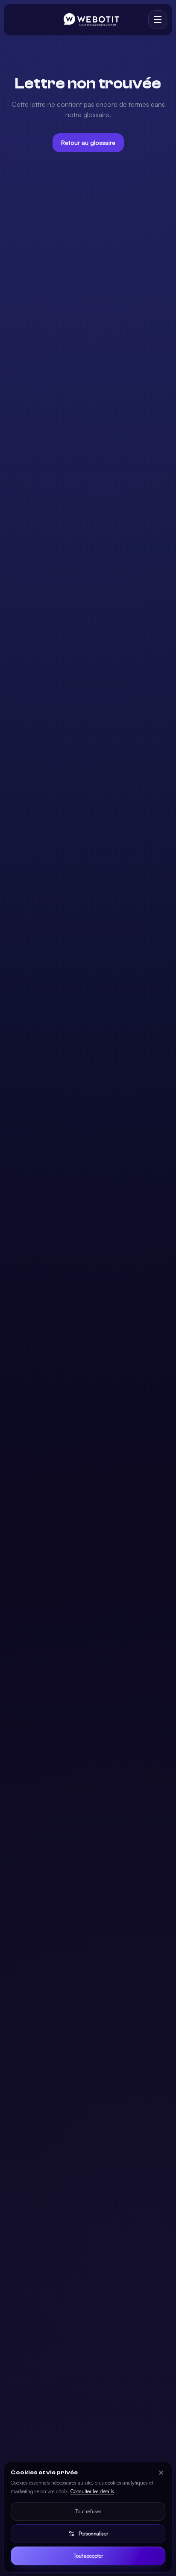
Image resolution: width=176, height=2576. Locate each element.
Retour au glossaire (88, 142)
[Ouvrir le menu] (158, 20)
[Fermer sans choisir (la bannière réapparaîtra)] (161, 2473)
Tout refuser (88, 2511)
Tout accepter (88, 2556)
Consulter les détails (92, 2491)
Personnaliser (93, 2533)
